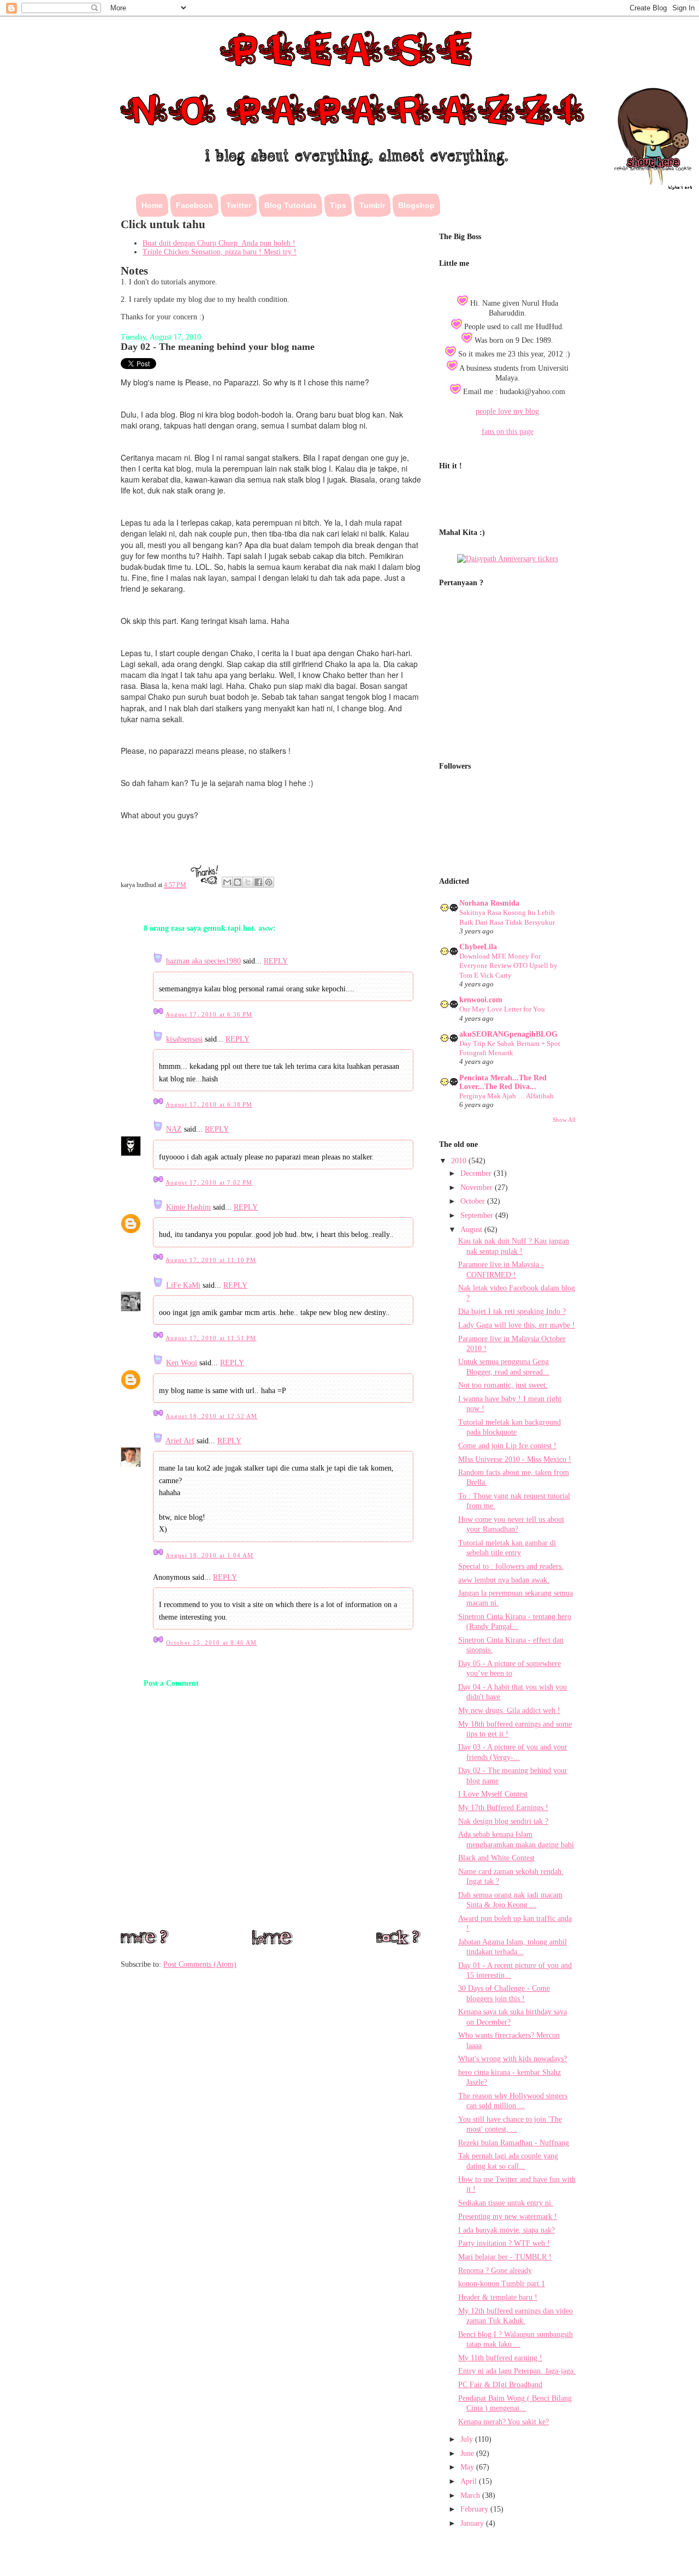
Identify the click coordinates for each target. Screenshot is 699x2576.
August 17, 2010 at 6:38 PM (209, 1104)
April (470, 2481)
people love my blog (507, 411)
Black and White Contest (496, 1858)
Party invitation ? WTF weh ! (504, 2243)
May (468, 2467)
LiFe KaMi (183, 1285)
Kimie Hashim (188, 1207)
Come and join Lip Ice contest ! (507, 1446)
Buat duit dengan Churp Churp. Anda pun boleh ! (219, 243)
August (472, 1230)
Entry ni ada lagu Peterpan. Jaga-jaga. (517, 2371)
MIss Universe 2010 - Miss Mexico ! (515, 1459)
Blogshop (416, 205)
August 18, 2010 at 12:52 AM (211, 1416)
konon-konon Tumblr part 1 (502, 2284)
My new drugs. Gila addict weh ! (509, 1711)
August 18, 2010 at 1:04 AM (209, 1555)
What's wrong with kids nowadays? (513, 2059)
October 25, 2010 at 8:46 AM (211, 1643)
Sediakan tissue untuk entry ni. (506, 2203)
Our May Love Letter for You (502, 1009)
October (474, 1201)
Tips (338, 205)
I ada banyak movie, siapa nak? (507, 2230)
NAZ (174, 1129)
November (478, 1188)
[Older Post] (398, 1942)
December (477, 1173)
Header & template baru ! (498, 2297)
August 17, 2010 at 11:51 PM (211, 1338)
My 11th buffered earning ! (500, 2358)
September (478, 1215)
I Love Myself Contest (493, 1794)
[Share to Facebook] (258, 882)
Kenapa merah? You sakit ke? (503, 2422)
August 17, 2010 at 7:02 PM (209, 1182)
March (471, 2495)
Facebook (194, 205)
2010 (460, 1161)
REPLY (276, 961)
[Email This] (227, 882)
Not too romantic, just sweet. (503, 1385)
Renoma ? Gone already (495, 2271)
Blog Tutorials (291, 205)
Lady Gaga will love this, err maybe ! (517, 1325)
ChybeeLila (478, 947)
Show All (564, 1120)
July (468, 2439)
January (473, 2523)
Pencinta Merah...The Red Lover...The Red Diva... (503, 1082)
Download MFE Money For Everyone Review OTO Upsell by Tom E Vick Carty (508, 966)
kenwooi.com (481, 1000)
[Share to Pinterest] (269, 882)
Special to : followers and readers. (511, 1566)
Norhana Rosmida (489, 903)
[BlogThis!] (238, 882)
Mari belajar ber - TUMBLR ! (505, 2257)
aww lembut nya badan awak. (504, 1580)
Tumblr (372, 205)
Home (152, 205)
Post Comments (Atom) (200, 1964)
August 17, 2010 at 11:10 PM (211, 1260)
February (475, 2509)
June (468, 2453)
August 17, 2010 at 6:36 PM (209, 1014)
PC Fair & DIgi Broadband (500, 2385)
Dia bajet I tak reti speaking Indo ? (512, 1311)
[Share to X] (248, 882)
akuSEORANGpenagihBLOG (508, 1034)
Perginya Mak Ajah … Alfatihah (507, 1096)
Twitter (239, 205)
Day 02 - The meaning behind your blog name (218, 347)
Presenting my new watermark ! (508, 2217)
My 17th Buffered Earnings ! (503, 1808)
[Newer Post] (145, 1941)
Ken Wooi (182, 1363)
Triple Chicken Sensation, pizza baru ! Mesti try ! (220, 252)
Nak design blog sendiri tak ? (503, 1821)
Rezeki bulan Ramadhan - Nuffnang (514, 2143)
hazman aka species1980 (203, 961)
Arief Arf (180, 1441)
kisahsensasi (184, 1039)
